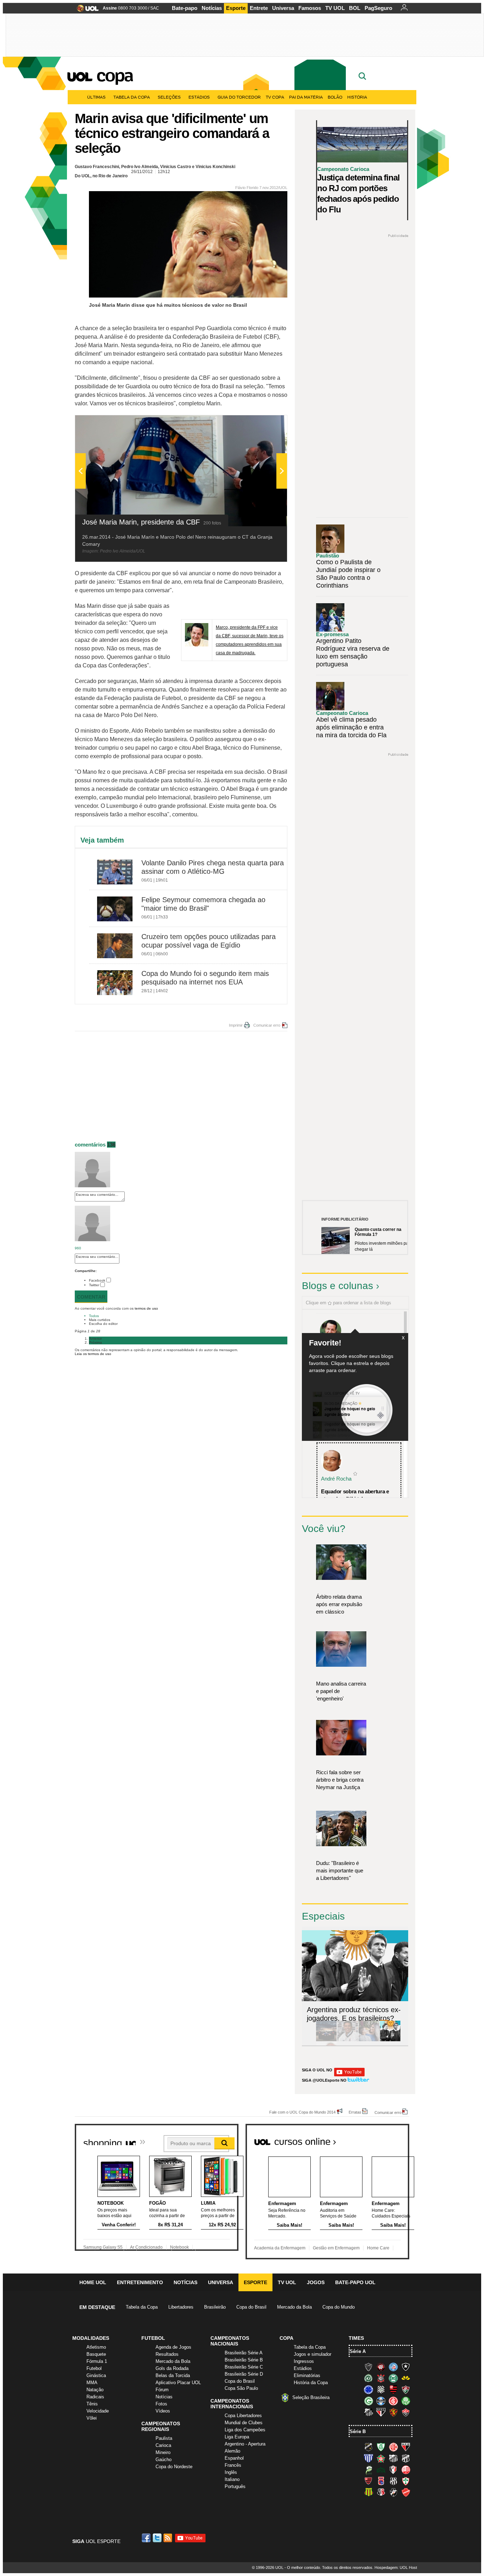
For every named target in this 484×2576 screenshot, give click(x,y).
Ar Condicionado (146, 2247)
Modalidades (91, 2338)
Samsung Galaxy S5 (103, 2247)
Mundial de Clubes (244, 2423)
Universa (283, 8)
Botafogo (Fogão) (406, 2367)
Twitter (94, 1285)
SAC (155, 8)
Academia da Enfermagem (280, 2248)
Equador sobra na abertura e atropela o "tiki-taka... (355, 1495)
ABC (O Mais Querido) (368, 2447)
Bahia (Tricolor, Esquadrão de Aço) (393, 2367)
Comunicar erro (267, 1025)
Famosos (310, 8)
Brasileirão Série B (244, 2360)
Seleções (169, 97)
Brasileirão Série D (244, 2374)
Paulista (164, 2438)
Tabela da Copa (132, 97)
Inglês (231, 2472)
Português (235, 2486)
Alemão (232, 2451)
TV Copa (275, 97)
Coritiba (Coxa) (393, 2378)
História (357, 97)
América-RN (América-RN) (393, 2447)
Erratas (355, 2112)
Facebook (97, 1280)
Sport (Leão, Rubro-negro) (393, 2412)
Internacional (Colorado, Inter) (393, 2401)
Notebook (179, 2247)
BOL (355, 8)
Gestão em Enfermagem (336, 2248)
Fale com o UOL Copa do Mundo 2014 (302, 2112)
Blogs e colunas (337, 1286)
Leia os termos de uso (93, 1354)
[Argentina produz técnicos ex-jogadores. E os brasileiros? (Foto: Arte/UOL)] (390, 2040)
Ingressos (304, 2361)
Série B (358, 2431)
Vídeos (163, 2411)
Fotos (161, 2404)
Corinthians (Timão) (381, 2378)
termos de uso (146, 1308)
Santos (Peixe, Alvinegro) (368, 2412)
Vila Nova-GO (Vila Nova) (406, 2492)
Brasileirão (215, 2307)
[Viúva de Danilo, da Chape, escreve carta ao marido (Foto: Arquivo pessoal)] (369, 2040)
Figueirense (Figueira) (381, 2389)
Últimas (96, 97)
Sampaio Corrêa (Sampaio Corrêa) (368, 2492)
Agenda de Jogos (173, 2347)
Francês (233, 2465)
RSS (168, 2538)
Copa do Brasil (251, 2307)
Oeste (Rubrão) (368, 2481)
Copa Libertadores (243, 2416)
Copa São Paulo (241, 2388)
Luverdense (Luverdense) (368, 2470)
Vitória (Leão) (406, 2412)
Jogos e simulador (313, 2354)
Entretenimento (140, 2282)
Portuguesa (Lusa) (406, 2481)
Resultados (167, 2354)
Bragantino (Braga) (393, 2458)
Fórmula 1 (97, 2361)
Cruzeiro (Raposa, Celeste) (368, 2389)
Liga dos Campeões (245, 2430)
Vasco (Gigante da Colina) (393, 2492)
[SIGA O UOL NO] (349, 2075)
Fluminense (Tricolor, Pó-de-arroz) (406, 2389)
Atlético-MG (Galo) (368, 2367)
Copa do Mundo (339, 2307)
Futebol (94, 2368)
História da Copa (311, 2383)
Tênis (92, 2404)
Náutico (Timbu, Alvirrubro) (406, 2470)
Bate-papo (185, 8)
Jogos (316, 2282)
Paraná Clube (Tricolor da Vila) (381, 2481)
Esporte (236, 8)
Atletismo (96, 2347)
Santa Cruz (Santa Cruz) (381, 2492)
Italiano (232, 2479)
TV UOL (335, 8)
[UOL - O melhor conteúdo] (86, 10)
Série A (358, 2351)
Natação (95, 2390)
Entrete (259, 8)
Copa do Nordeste (174, 2467)
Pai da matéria (306, 97)
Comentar (91, 1297)
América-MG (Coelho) (381, 2447)
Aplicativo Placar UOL (178, 2383)
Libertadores (181, 2307)
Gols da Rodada (172, 2368)
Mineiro (163, 2452)
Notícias (212, 8)
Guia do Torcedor (239, 97)
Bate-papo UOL (355, 2282)
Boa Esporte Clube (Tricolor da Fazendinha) (381, 2458)
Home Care (378, 2248)
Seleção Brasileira (311, 2397)
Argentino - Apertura (245, 2444)
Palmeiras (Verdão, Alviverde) (406, 2401)
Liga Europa (237, 2437)
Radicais (95, 2397)
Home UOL (93, 2282)
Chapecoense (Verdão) (368, 2378)
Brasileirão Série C (244, 2367)
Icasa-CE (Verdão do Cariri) (381, 2470)
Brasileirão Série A (244, 2353)
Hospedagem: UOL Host (396, 2567)
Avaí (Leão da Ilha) (368, 2458)
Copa (114, 75)
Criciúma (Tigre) (406, 2378)
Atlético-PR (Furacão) (381, 2367)
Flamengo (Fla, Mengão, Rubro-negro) (393, 2389)
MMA (92, 2383)
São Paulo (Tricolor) (381, 2412)
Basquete (96, 2354)
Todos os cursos (385, 2139)
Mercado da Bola (294, 2307)
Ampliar (264, 424)
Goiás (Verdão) (368, 2401)
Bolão (335, 97)
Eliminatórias (307, 2375)
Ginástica (96, 2375)
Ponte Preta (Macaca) (393, 2481)
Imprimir (236, 1025)
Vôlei (92, 2418)
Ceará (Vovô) (406, 2458)
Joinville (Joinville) (393, 2470)
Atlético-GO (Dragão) (406, 2447)
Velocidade (98, 2411)
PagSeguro (378, 8)
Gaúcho (164, 2460)
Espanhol (234, 2458)
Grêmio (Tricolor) (381, 2401)
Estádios (199, 97)
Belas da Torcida (173, 2375)
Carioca (163, 2445)
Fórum (162, 2390)
